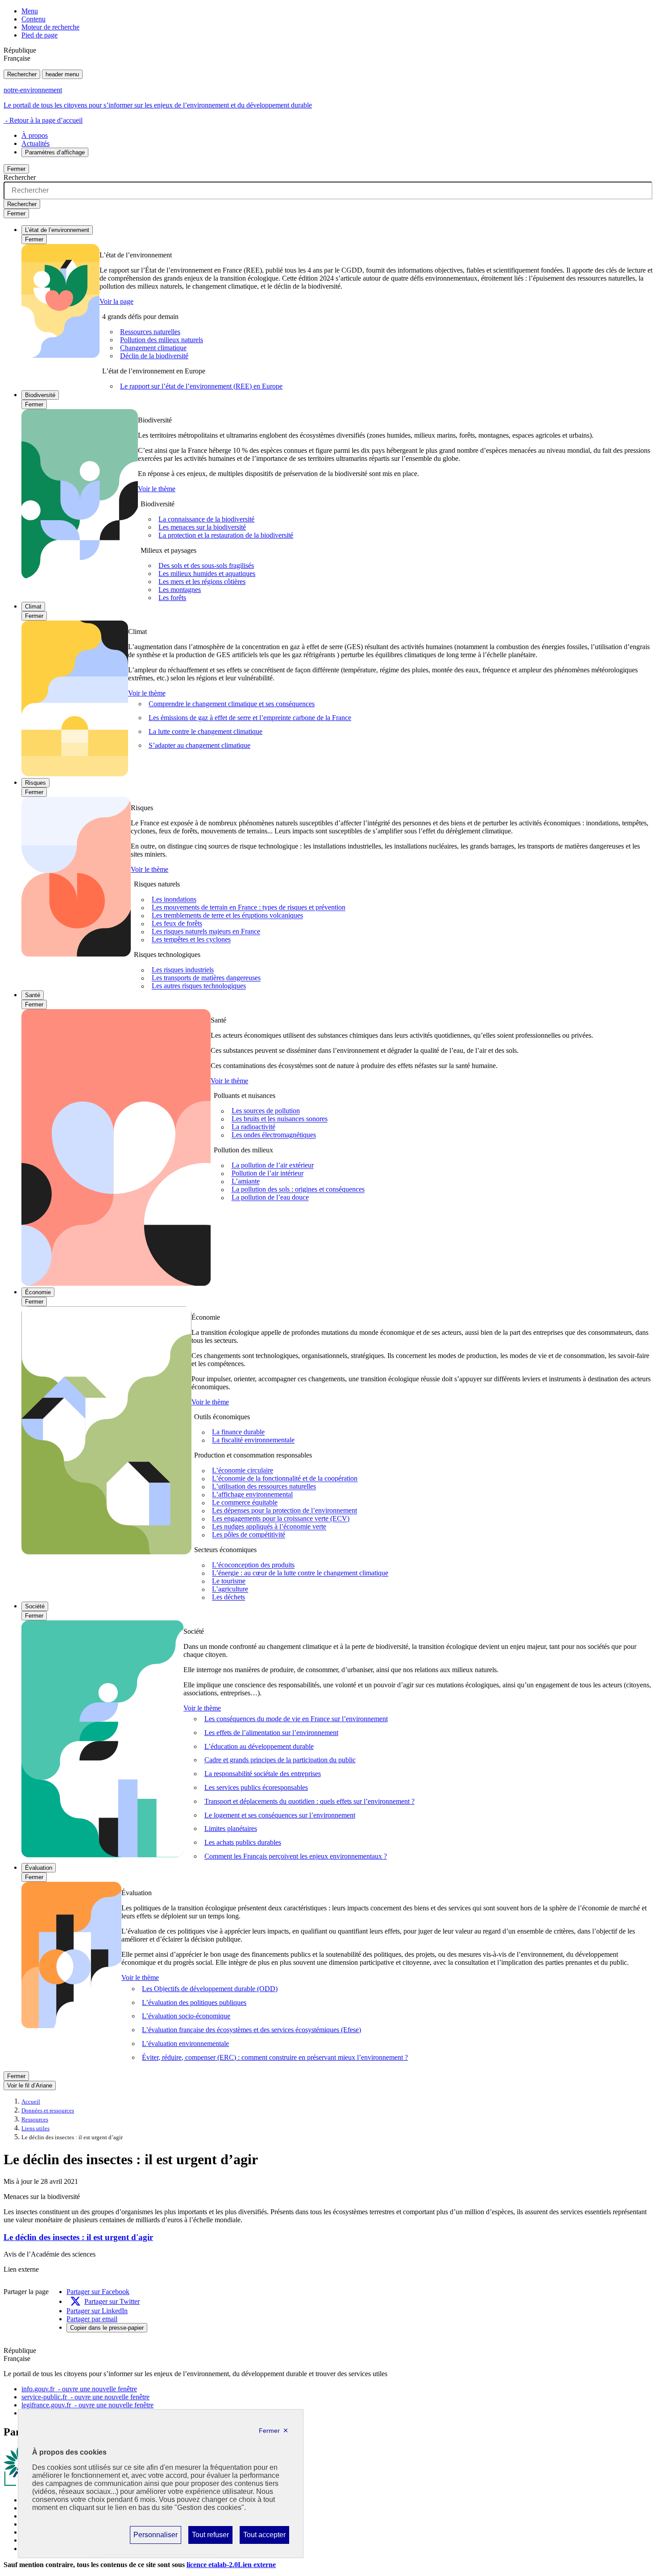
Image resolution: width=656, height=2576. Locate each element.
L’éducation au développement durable (259, 1746)
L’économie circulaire (243, 1471)
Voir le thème (157, 489)
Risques (35, 783)
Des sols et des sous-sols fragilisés (206, 565)
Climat (33, 607)
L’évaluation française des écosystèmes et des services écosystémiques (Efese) (251, 2030)
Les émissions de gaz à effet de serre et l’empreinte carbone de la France (250, 718)
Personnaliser (155, 2537)
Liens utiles (35, 2129)
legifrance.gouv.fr (87, 2405)
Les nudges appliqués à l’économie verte (269, 1527)
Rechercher (22, 74)
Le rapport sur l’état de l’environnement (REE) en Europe (201, 386)
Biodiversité (40, 395)
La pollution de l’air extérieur (273, 1166)
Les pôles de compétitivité (249, 1535)
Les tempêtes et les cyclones (191, 940)
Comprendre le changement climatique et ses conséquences (232, 704)
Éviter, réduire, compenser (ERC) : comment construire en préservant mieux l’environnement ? (275, 2057)
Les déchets (228, 1597)
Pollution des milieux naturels (162, 340)
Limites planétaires (231, 1828)
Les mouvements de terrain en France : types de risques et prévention (249, 908)
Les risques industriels (183, 970)
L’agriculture (230, 1589)
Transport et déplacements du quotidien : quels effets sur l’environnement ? (309, 1801)
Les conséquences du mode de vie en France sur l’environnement (296, 1719)
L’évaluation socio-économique (186, 2016)
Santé (33, 995)
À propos (35, 135)
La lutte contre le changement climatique (206, 731)
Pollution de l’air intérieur (268, 1174)
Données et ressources (48, 2111)
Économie (38, 1292)
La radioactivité (253, 1127)
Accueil (31, 2102)
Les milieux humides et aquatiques (207, 574)
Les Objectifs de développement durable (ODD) (210, 1989)
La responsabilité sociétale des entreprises (263, 1774)
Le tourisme (229, 1581)
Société (35, 1606)
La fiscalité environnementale (253, 1440)
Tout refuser (210, 2537)
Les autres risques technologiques (199, 986)
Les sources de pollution (266, 1111)
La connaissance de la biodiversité (206, 519)
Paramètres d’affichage (55, 152)
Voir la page (116, 301)
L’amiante (246, 1182)
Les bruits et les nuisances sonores (280, 1119)
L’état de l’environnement (57, 230)
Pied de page (39, 35)
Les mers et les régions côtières (202, 582)
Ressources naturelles (150, 332)
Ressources (35, 2120)
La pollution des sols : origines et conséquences (298, 1190)
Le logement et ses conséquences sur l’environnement (280, 1815)
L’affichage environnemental (252, 1495)
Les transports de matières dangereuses (206, 978)
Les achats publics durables (243, 1842)
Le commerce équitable (245, 1503)
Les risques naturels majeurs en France (206, 932)
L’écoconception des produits (253, 1565)
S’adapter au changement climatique (199, 745)
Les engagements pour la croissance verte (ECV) (281, 1519)
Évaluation (39, 1868)
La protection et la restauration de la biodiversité (226, 535)
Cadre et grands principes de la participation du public (280, 1760)
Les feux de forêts (177, 924)
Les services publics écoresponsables (256, 1787)
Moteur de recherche (50, 27)
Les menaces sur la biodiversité (202, 527)
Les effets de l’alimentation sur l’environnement (271, 1733)
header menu (62, 74)
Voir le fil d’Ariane (30, 2085)
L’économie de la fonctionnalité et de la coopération (285, 1479)
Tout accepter (264, 2537)
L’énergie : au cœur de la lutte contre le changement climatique (300, 1573)
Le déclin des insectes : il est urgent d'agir (78, 2237)
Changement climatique (153, 348)
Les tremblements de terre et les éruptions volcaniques (227, 916)
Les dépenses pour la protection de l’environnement (284, 1511)
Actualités (35, 143)
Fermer (16, 169)
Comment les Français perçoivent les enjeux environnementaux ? (296, 1856)
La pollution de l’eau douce (270, 1198)
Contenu (33, 19)
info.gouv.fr (79, 2389)
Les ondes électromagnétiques (274, 1135)
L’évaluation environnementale (185, 2044)
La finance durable (238, 1432)
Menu (30, 11)
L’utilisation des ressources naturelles (264, 1487)
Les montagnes (180, 590)
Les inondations (174, 900)
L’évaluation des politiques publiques (194, 2002)
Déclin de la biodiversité (154, 356)
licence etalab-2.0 (231, 2565)
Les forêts (172, 598)
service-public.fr (85, 2397)
